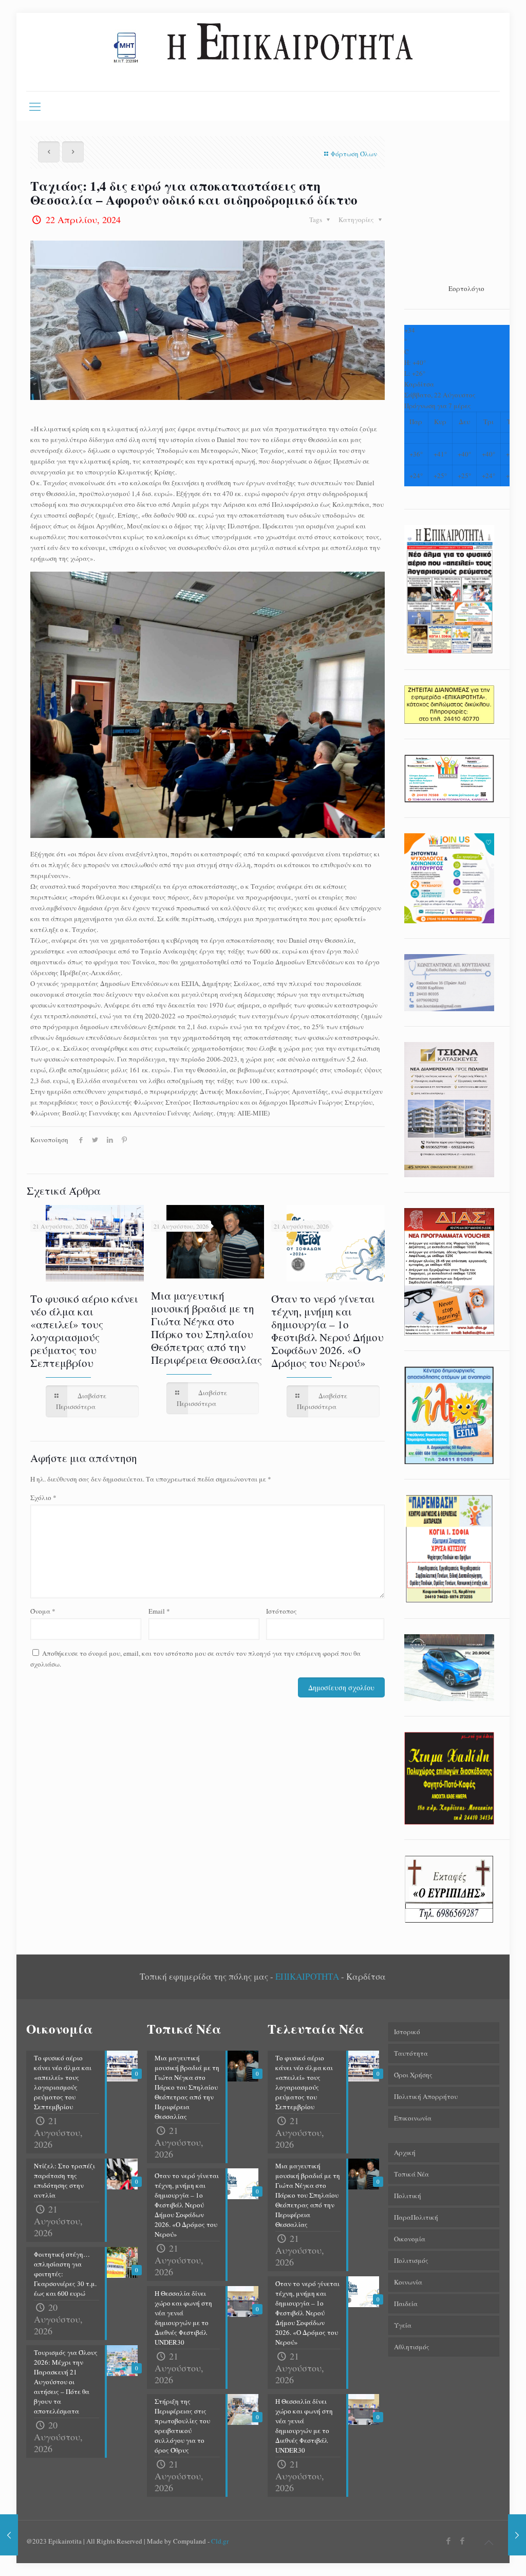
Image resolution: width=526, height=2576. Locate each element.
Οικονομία (410, 2239)
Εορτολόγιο (466, 288)
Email (159, 1611)
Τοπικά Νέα (411, 2174)
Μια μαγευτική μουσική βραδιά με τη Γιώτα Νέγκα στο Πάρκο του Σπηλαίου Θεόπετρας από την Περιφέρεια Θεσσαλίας (206, 1328)
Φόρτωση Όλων (354, 154)
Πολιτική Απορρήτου (426, 2096)
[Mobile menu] (35, 106)
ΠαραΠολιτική (416, 2217)
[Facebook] (449, 2541)
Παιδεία (406, 2304)
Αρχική (405, 2152)
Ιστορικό (407, 2032)
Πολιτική (408, 2196)
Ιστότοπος (281, 1611)
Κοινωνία (408, 2282)
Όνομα (43, 1611)
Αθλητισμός (412, 2347)
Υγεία (403, 2325)
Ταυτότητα (411, 2053)
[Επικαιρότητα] (263, 52)
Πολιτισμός (411, 2260)
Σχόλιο (43, 1497)
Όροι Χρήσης (413, 2075)
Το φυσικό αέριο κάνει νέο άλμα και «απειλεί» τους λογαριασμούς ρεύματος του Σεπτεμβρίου (84, 1331)
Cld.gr (220, 2541)
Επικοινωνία (413, 2118)
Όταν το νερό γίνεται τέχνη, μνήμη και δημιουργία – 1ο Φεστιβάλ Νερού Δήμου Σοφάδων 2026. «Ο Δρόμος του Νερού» (327, 1331)
